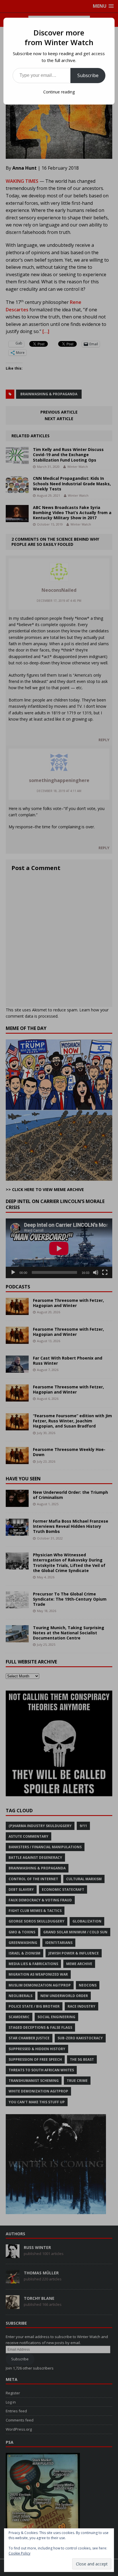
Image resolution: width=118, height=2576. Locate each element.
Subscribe (88, 75)
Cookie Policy (19, 2553)
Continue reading (59, 92)
